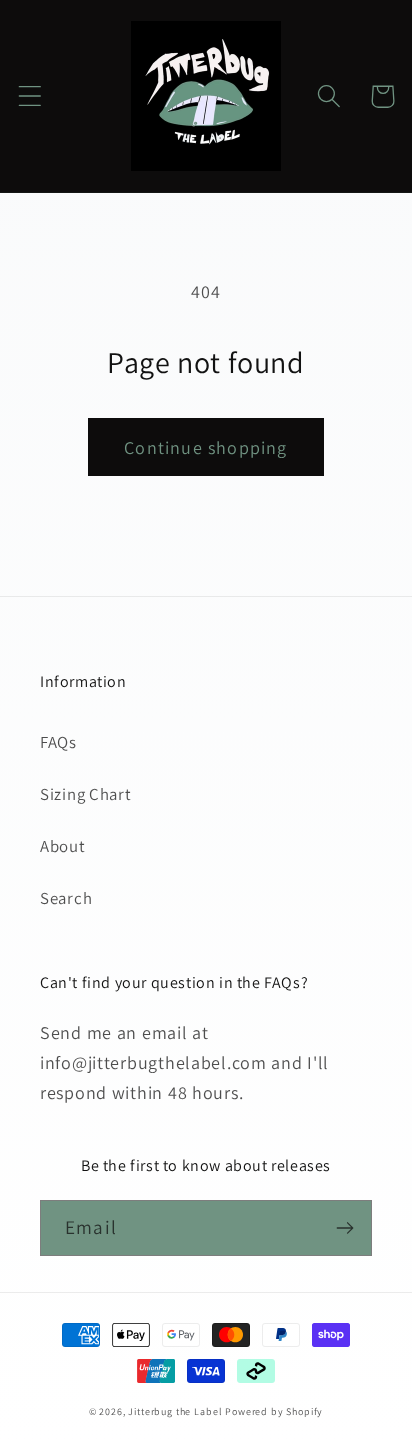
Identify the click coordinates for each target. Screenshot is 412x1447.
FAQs (58, 742)
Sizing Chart (86, 794)
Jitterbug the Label (175, 1411)
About (63, 846)
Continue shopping (205, 447)
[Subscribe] (344, 1228)
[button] (30, 96)
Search (66, 898)
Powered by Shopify (274, 1411)
